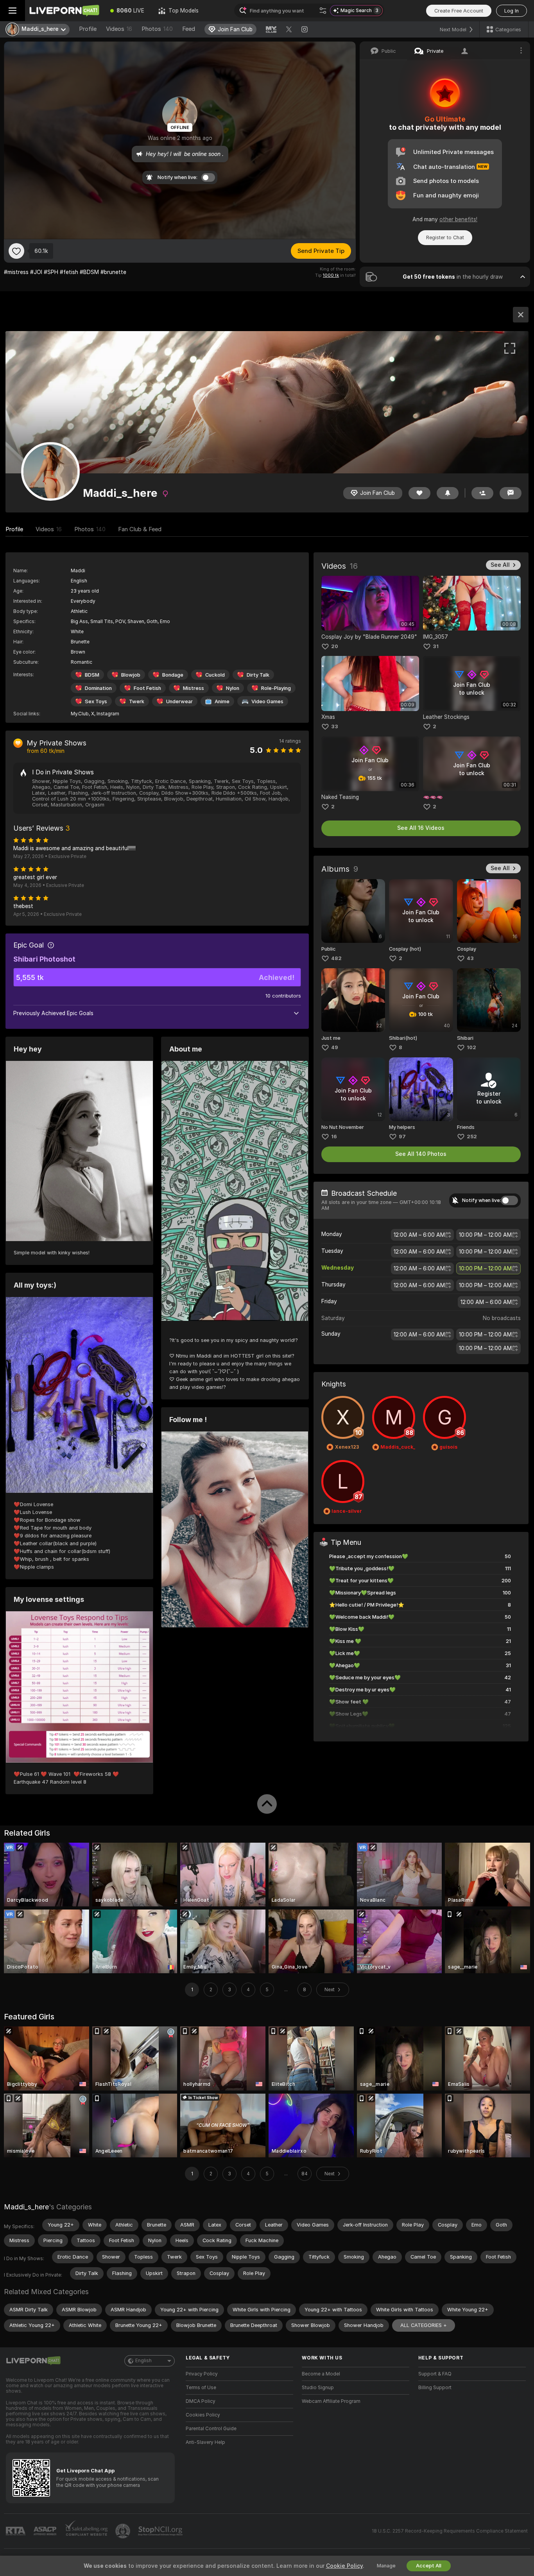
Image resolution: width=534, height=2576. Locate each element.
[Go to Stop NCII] (161, 2531)
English (143, 2361)
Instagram (108, 714)
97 (402, 1137)
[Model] (521, 315)
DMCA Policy (201, 2401)
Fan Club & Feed (140, 529)
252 (472, 1137)
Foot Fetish (147, 688)
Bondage (173, 675)
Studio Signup (318, 2388)
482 (336, 958)
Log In (512, 11)
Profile (88, 29)
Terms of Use (201, 2388)
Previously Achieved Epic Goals (53, 1013)
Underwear (179, 701)
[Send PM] (511, 493)
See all (500, 565)
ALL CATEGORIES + (424, 2325)
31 (436, 646)
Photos (157, 29)
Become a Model (321, 2374)
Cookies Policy (203, 2415)
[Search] (323, 11)
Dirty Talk (258, 675)
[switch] (509, 1200)
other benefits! (458, 219)
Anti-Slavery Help (205, 2442)
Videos (119, 29)
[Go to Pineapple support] (124, 2531)
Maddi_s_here (26, 2207)
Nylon (233, 688)
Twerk (137, 701)
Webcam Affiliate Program (331, 2401)
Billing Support (435, 2388)
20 (335, 646)
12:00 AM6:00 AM (419, 1235)
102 (471, 1047)
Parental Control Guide (211, 2429)
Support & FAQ (435, 2374)
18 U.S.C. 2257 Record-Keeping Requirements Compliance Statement (450, 2531)
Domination (98, 688)
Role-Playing (276, 688)
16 (334, 1137)
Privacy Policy (202, 2374)
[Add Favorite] (16, 251)
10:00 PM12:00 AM (485, 1235)
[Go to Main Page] (64, 11)
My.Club (80, 714)
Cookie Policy (344, 2566)
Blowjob (131, 675)
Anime (222, 701)
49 (335, 1047)
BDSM (92, 675)
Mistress (194, 688)
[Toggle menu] (13, 11)
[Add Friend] (482, 493)
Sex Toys (96, 701)
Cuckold (215, 675)
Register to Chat (445, 237)
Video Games (267, 701)
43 (470, 958)
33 (335, 726)
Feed (189, 29)
